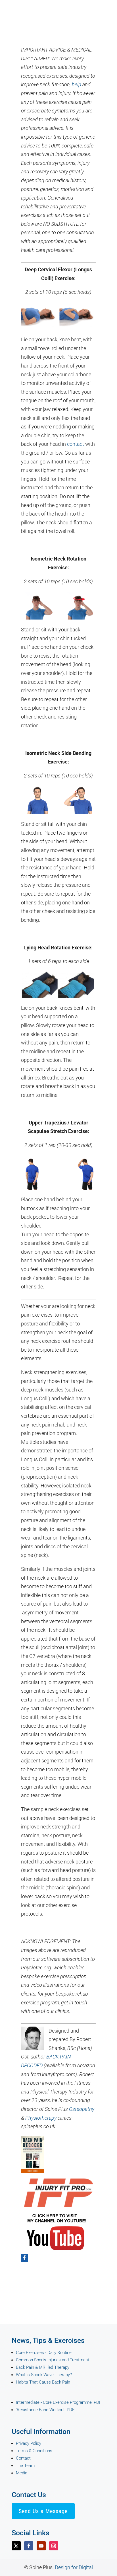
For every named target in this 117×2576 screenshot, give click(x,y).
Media (22, 2473)
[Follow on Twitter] (16, 2546)
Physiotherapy (41, 2118)
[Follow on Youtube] (41, 2546)
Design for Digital (74, 2567)
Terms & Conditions (34, 2451)
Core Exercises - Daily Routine (44, 2353)
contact (76, 444)
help (77, 84)
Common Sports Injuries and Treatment (53, 2360)
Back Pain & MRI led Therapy (43, 2367)
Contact (23, 2458)
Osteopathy (82, 2109)
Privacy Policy (29, 2443)
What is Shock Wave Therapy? (44, 2375)
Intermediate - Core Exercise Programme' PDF (59, 2402)
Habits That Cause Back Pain (43, 2382)
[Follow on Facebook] (29, 2546)
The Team (25, 2466)
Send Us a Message (43, 2511)
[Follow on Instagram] (54, 2546)
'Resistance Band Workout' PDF (45, 2410)
